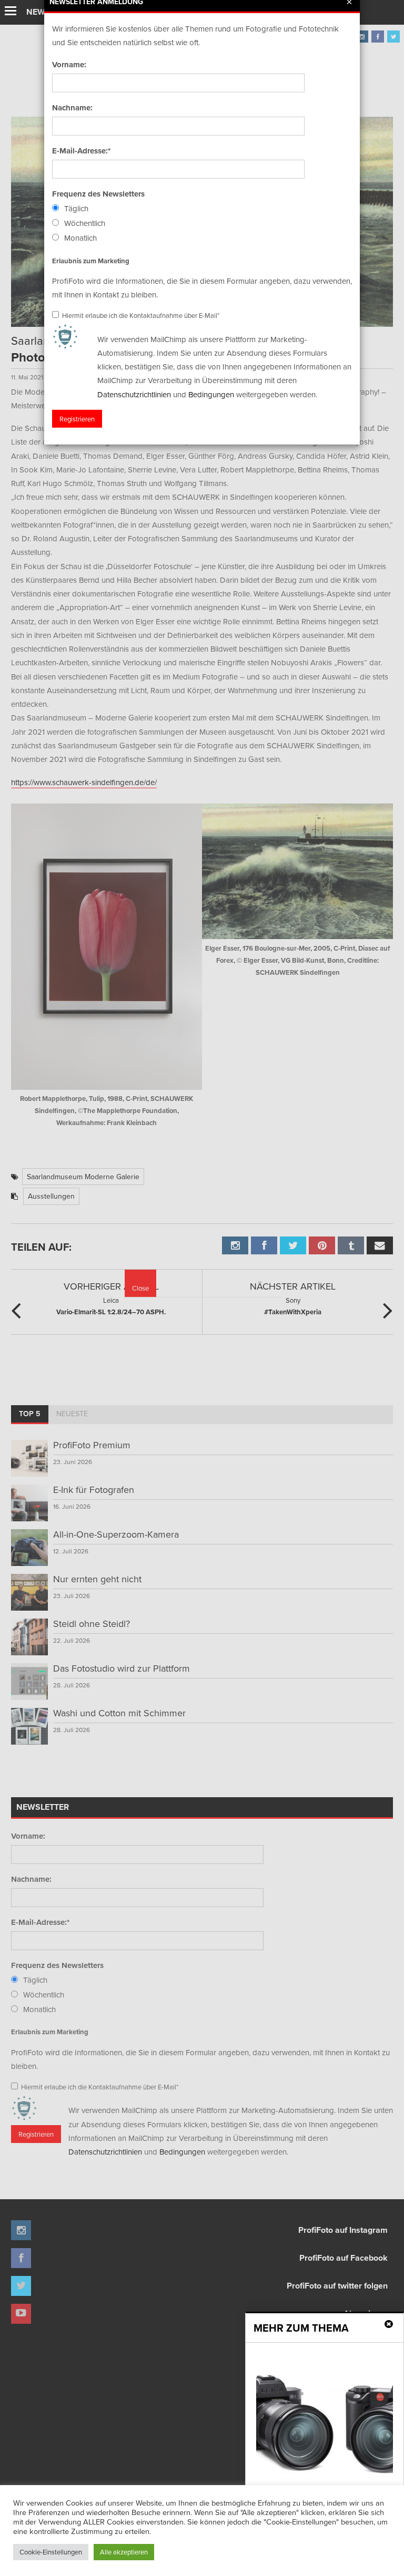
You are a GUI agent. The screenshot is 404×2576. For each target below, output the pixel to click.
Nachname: (72, 108)
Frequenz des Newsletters (98, 194)
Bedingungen (211, 394)
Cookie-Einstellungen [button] (51, 2552)
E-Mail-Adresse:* (81, 151)
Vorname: (69, 65)
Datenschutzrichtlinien (134, 394)
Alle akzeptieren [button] (124, 2552)
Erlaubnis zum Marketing (91, 260)
